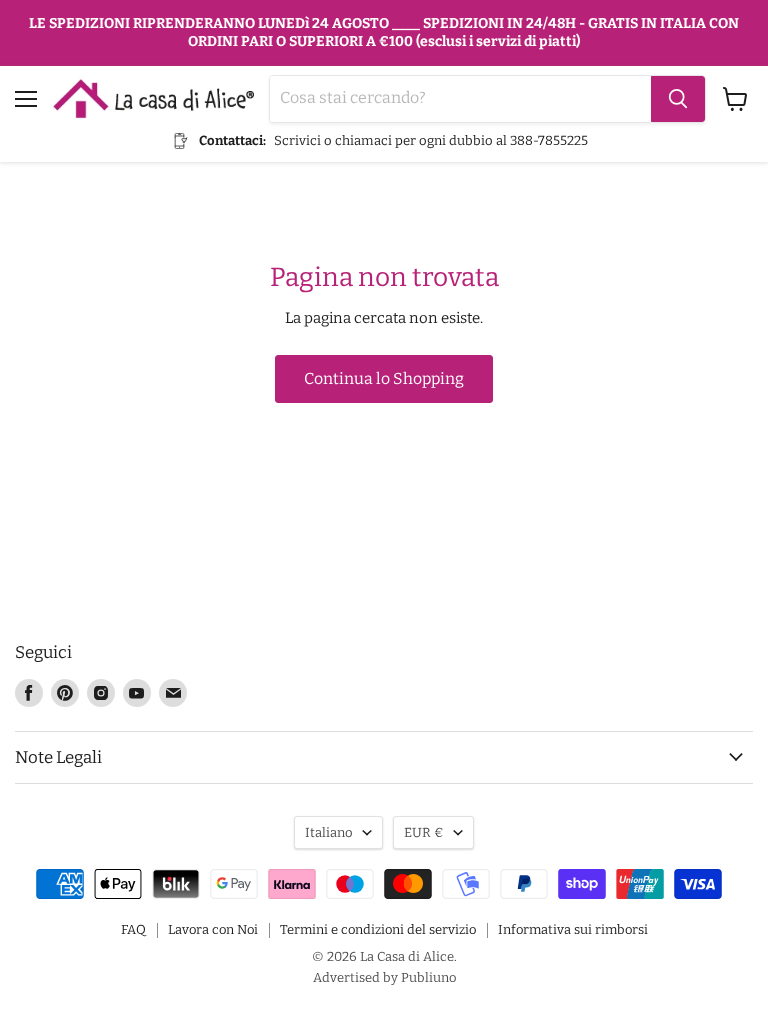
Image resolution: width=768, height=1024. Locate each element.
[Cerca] (678, 99)
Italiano (329, 832)
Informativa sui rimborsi (573, 929)
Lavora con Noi (213, 929)
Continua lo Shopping (384, 378)
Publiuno (428, 977)
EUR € (424, 832)
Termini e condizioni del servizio (378, 929)
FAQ (133, 929)
